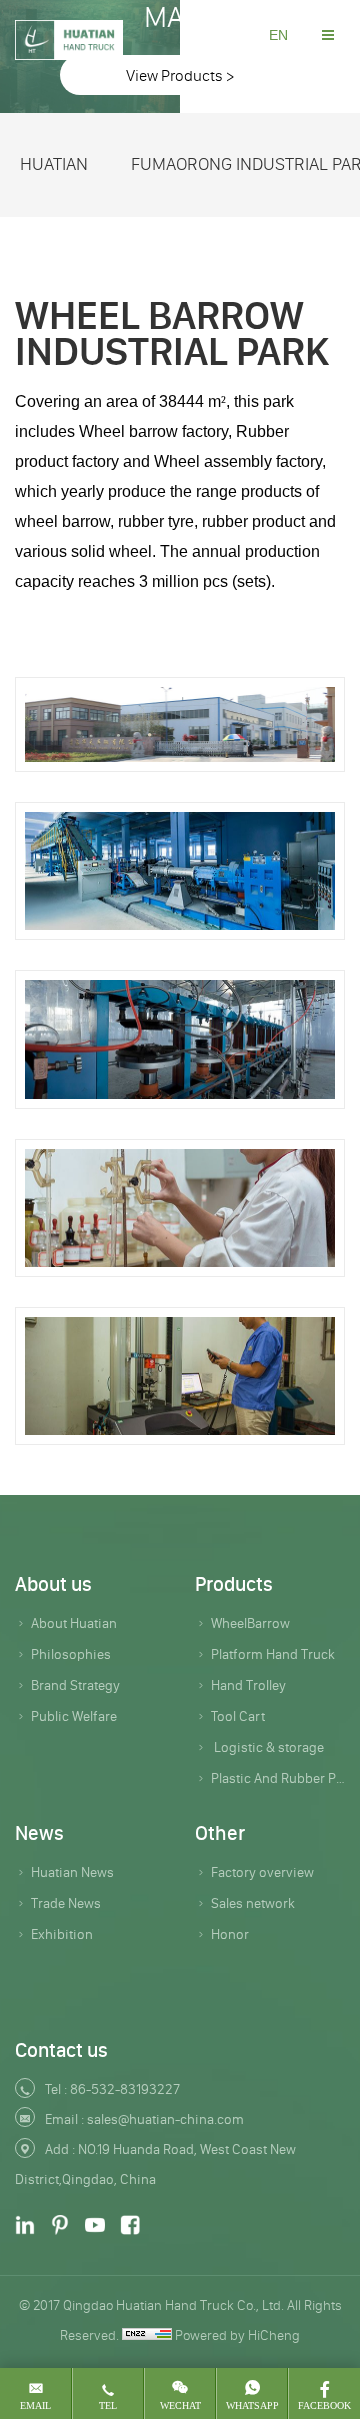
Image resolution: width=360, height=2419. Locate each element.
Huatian (54, 164)
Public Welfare (74, 1716)
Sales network (253, 1903)
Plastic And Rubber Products (278, 1778)
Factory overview (262, 1872)
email (35, 2405)
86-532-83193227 (125, 2089)
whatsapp (252, 2405)
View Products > (180, 75)
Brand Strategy (75, 1685)
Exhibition (62, 1934)
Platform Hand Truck (273, 1654)
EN (278, 35)
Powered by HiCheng (237, 2335)
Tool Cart (238, 1716)
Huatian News (72, 1872)
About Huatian (74, 1623)
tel (108, 2405)
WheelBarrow (250, 1623)
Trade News (66, 1903)
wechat (180, 2405)
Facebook (324, 2405)
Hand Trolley (248, 1685)
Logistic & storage (267, 1747)
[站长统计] (147, 2335)
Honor (230, 1934)
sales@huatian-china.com (165, 2119)
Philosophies (71, 1654)
